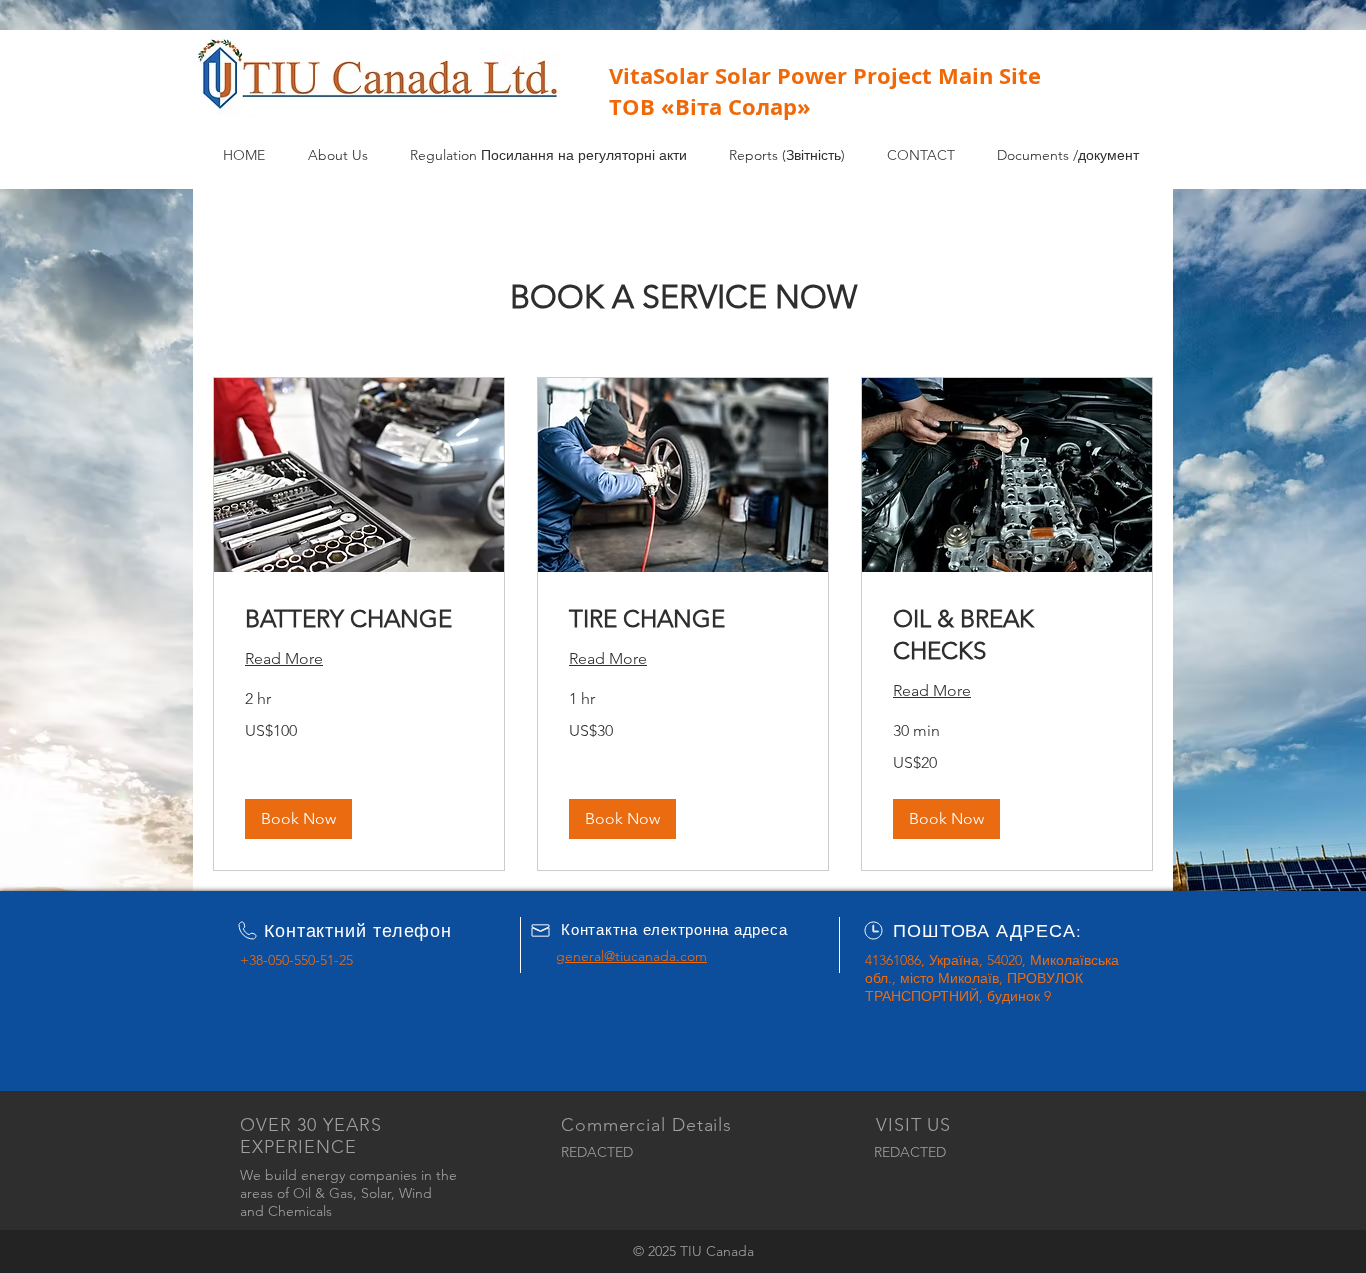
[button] (298, 819)
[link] (359, 619)
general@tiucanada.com (631, 956)
